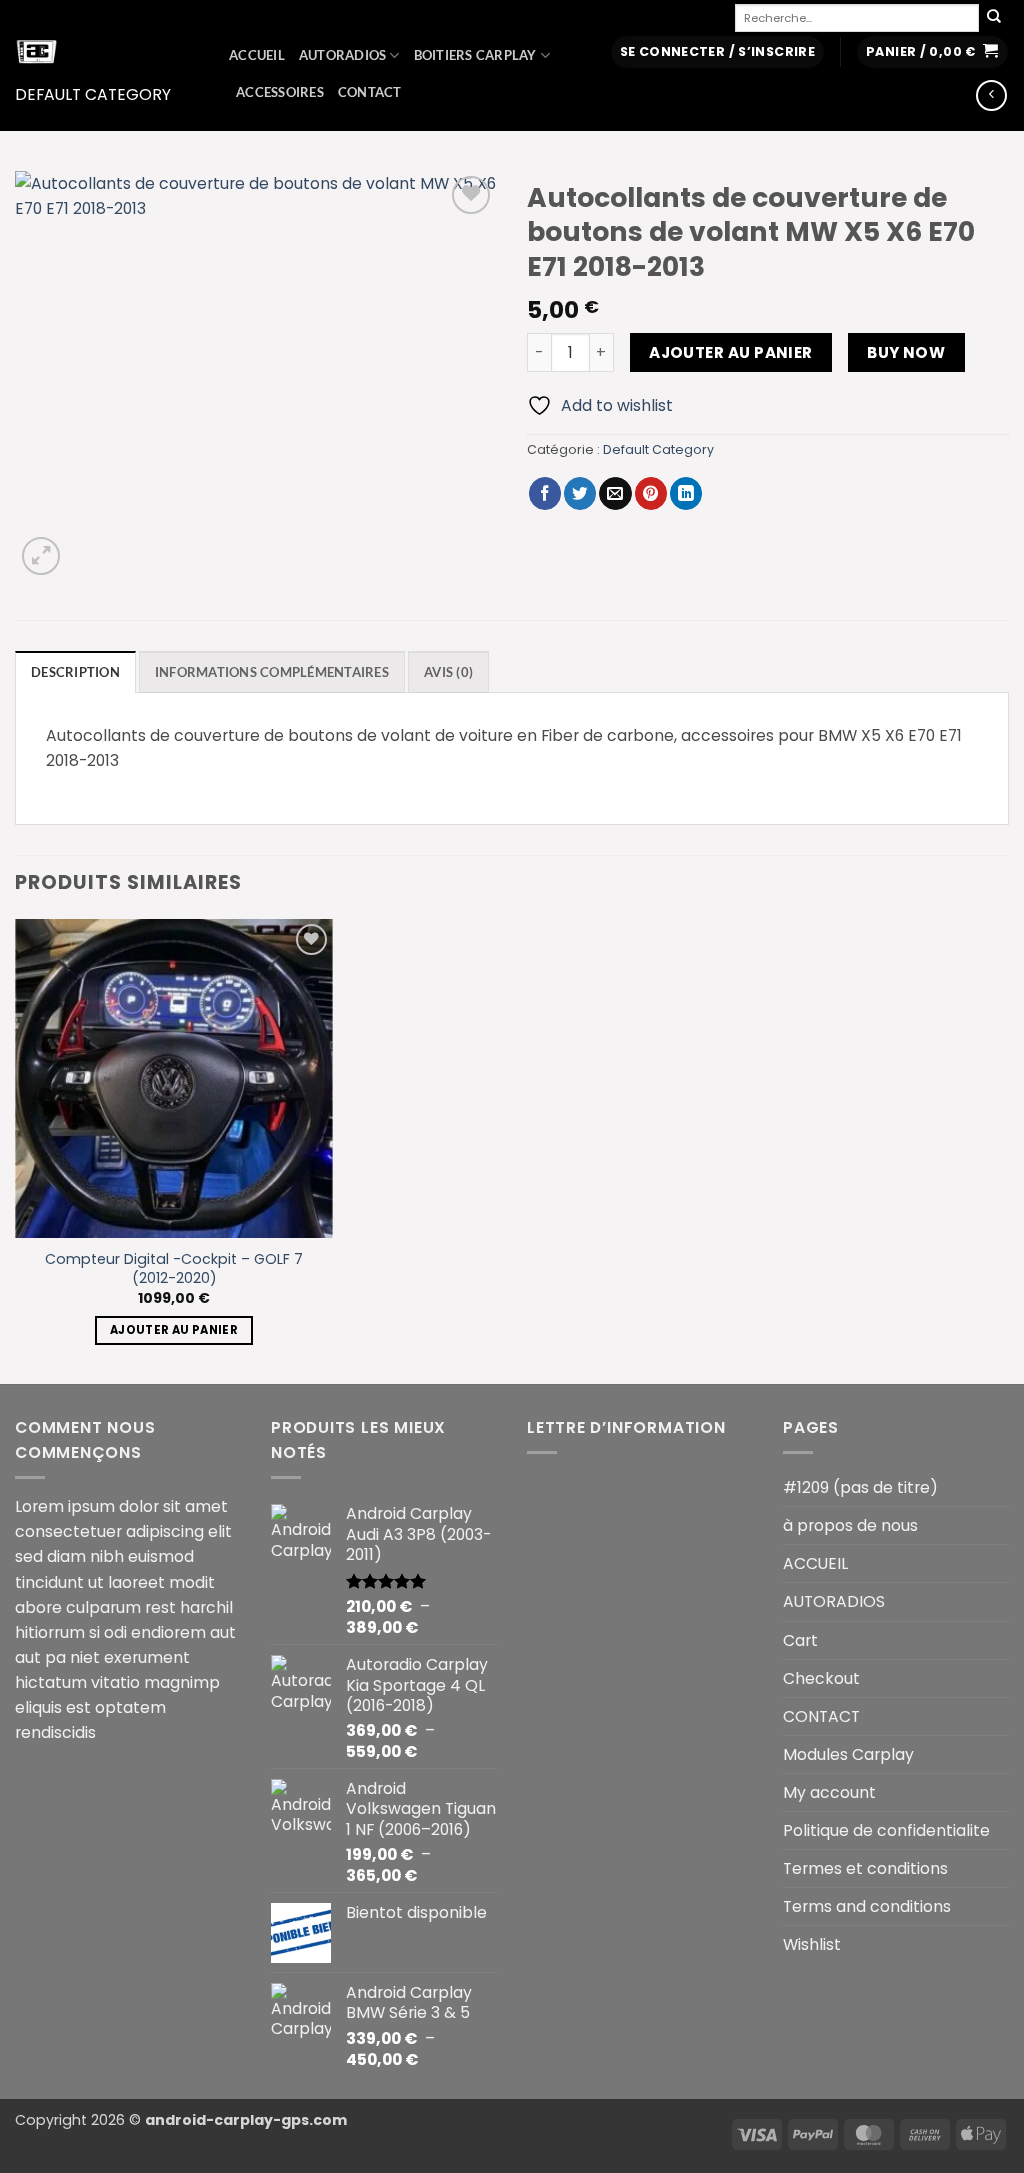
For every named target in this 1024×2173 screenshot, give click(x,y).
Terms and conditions (867, 1906)
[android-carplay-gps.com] (107, 51)
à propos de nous (850, 1525)
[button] (717, 52)
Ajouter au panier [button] (174, 1330)
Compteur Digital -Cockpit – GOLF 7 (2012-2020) (174, 1268)
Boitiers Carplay (475, 55)
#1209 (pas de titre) (860, 1487)
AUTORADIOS (343, 55)
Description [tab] (75, 672)
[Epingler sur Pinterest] (651, 493)
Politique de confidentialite (886, 1830)
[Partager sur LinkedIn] (686, 493)
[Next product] (991, 95)
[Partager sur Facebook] (545, 493)
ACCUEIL (257, 55)
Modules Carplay (848, 1754)
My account (829, 1792)
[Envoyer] (994, 17)
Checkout (821, 1678)
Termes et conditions (865, 1868)
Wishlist (812, 1944)
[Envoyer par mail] (615, 493)
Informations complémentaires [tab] (272, 672)
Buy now (906, 352)
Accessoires (280, 92)
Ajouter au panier (731, 352)
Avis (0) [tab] (448, 672)
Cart (800, 1640)
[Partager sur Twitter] (580, 493)
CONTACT (370, 92)
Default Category (93, 94)
